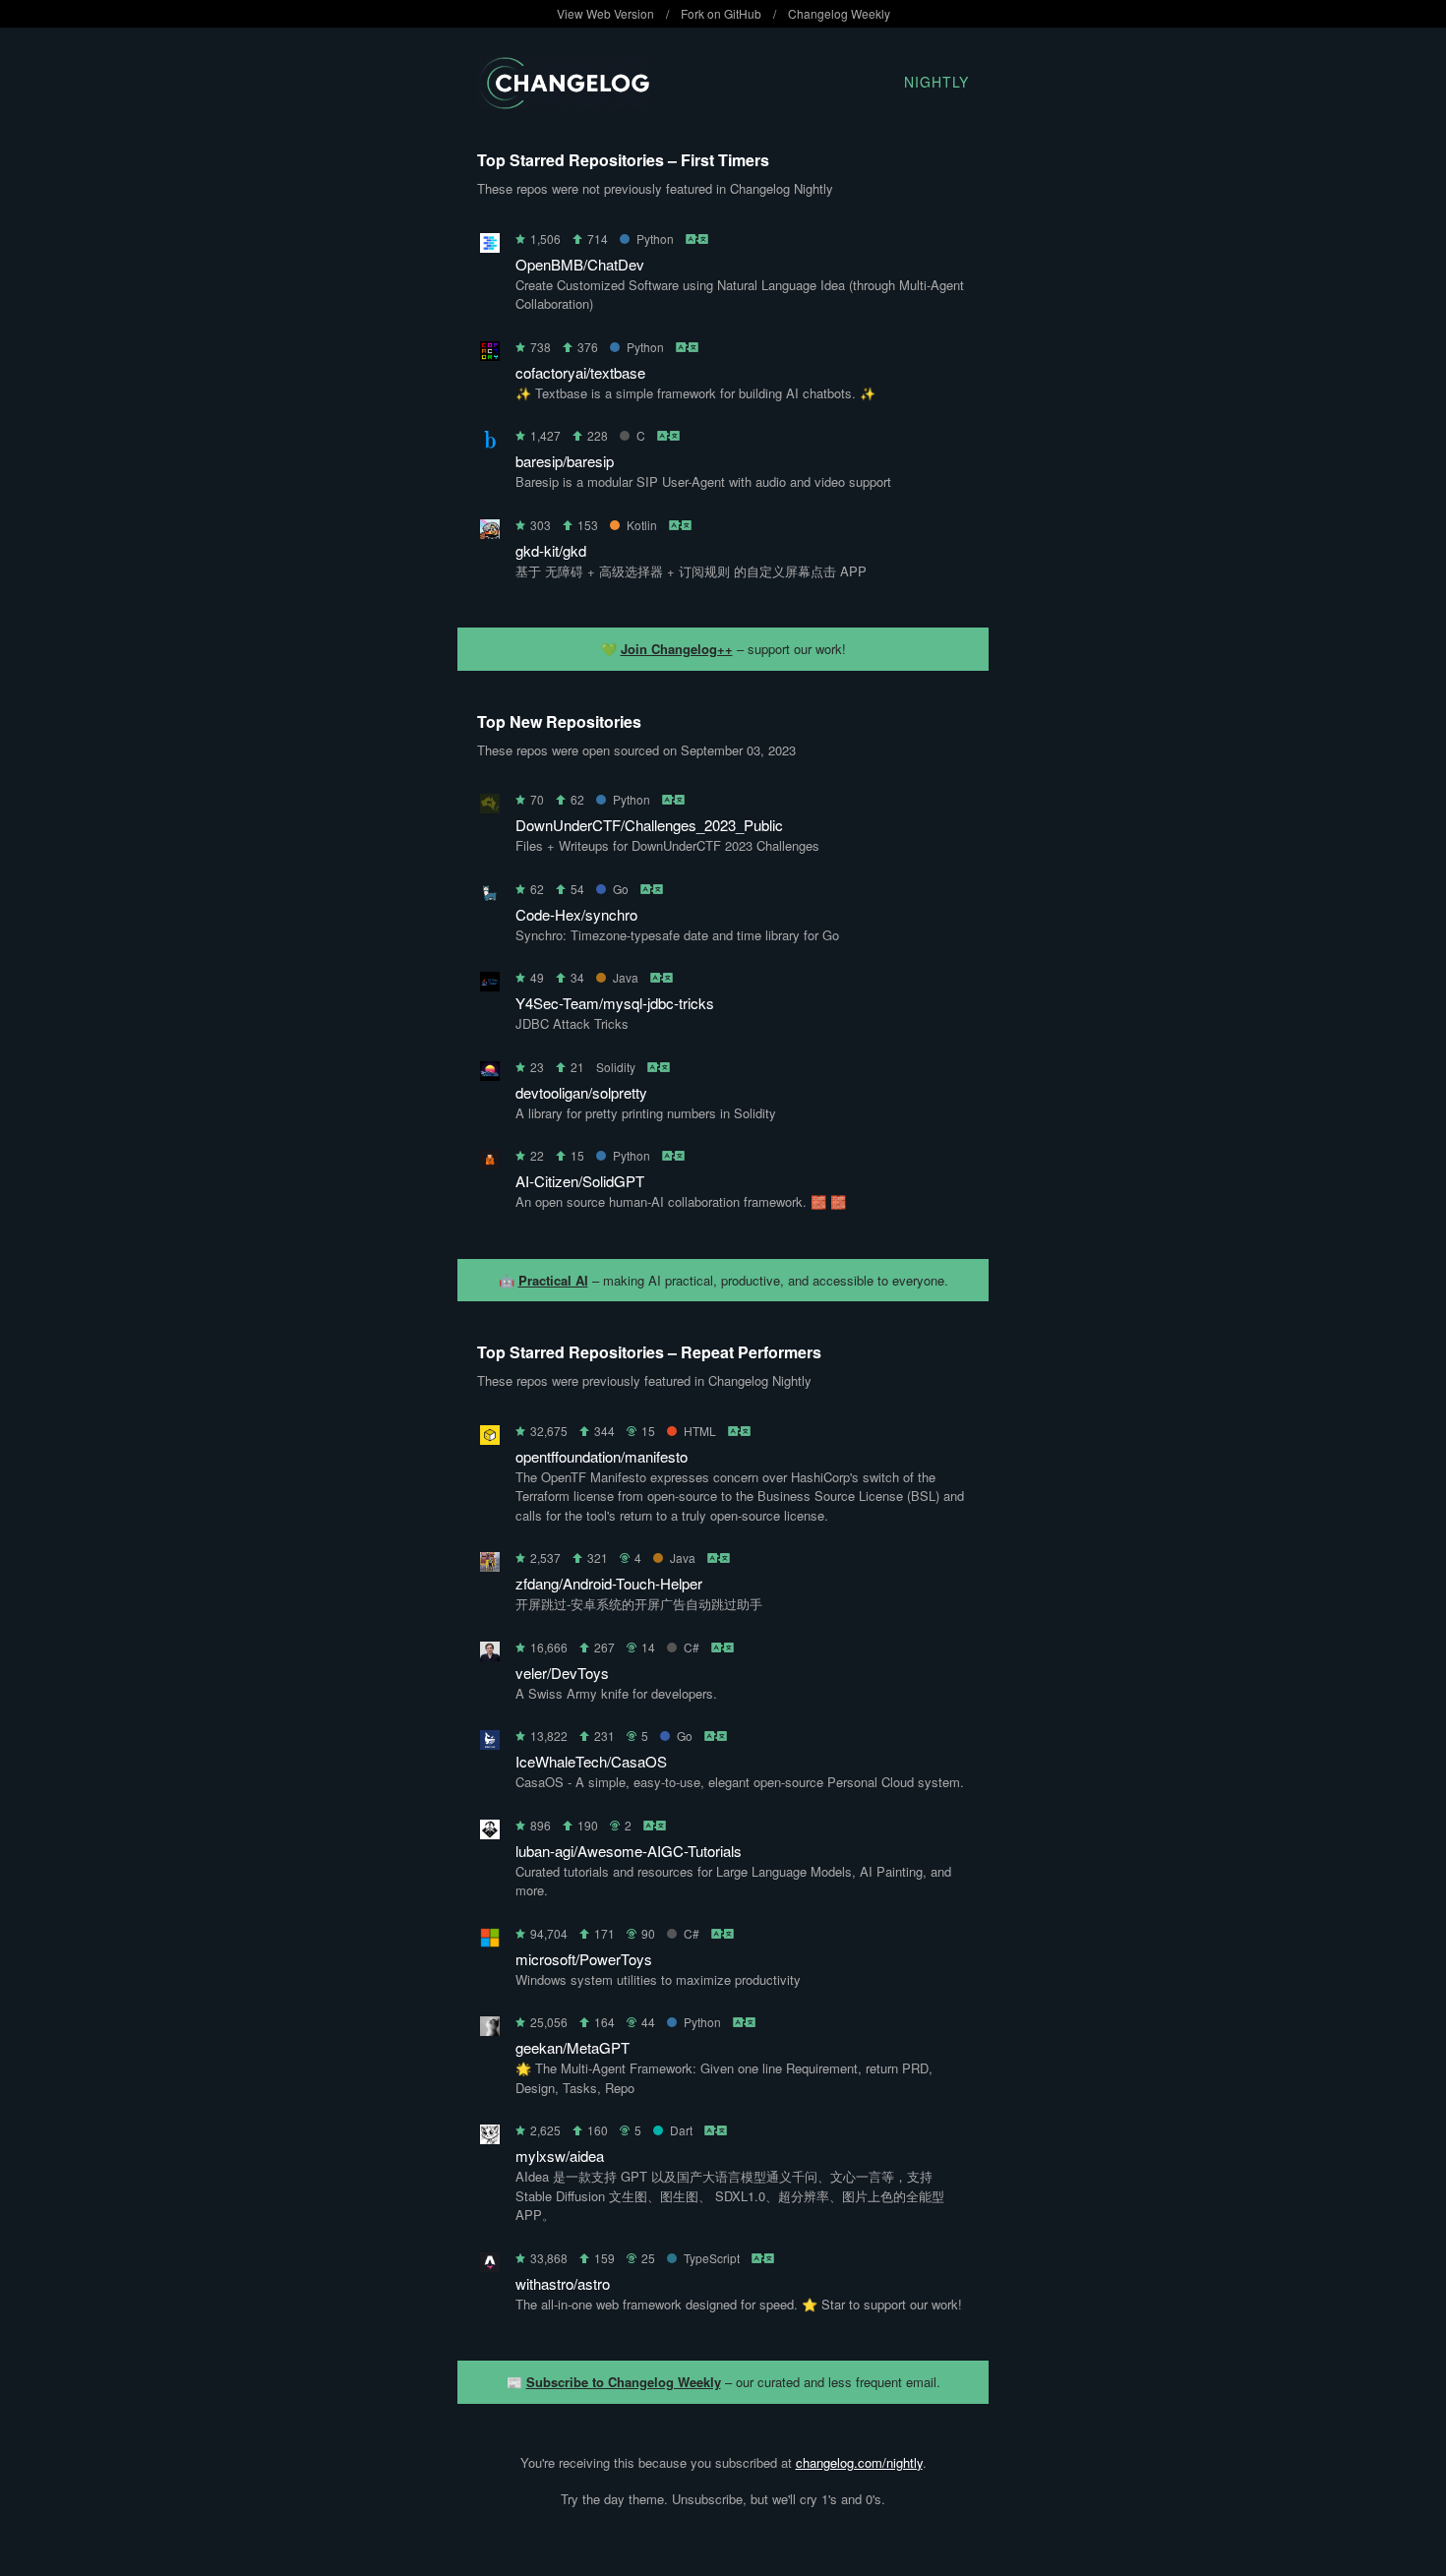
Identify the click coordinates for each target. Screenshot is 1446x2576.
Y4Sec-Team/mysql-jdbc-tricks (615, 1003)
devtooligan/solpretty (581, 1092)
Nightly (936, 82)
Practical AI (553, 1280)
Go (621, 889)
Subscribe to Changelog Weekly (624, 2382)
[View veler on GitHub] (490, 1655)
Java (626, 977)
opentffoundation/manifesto (602, 1456)
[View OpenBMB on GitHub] (490, 246)
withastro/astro (563, 2283)
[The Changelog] (563, 103)
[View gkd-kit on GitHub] (490, 533)
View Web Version (605, 13)
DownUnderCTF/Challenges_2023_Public (649, 825)
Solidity (616, 1067)
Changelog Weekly (839, 13)
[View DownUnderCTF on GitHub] (490, 807)
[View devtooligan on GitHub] (490, 1075)
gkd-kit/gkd (551, 550)
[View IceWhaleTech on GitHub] (490, 1743)
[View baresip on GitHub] (490, 443)
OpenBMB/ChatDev (580, 264)
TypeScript (712, 2258)
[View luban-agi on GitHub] (490, 1833)
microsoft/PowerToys (584, 1959)
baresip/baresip (565, 461)
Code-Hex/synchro (576, 914)
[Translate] (698, 239)
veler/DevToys (562, 1673)
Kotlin (642, 525)
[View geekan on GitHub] (490, 2030)
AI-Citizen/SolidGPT (580, 1181)
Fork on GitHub (721, 13)
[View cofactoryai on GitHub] (490, 355)
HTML (700, 1431)
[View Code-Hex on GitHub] (490, 897)
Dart (681, 2130)
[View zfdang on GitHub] (490, 1565)
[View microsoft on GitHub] (490, 1941)
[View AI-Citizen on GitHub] (490, 1163)
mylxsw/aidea (560, 2156)
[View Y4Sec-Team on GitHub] (490, 985)
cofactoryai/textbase (580, 372)
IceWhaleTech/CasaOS (591, 1761)
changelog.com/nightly (859, 2462)
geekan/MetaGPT (572, 2047)
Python (655, 239)
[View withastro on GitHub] (490, 2266)
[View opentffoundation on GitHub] (490, 1438)
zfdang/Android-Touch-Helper (609, 1583)
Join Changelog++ (677, 649)
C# (692, 1647)
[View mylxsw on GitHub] (490, 2138)
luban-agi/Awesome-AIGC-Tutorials (629, 1851)
